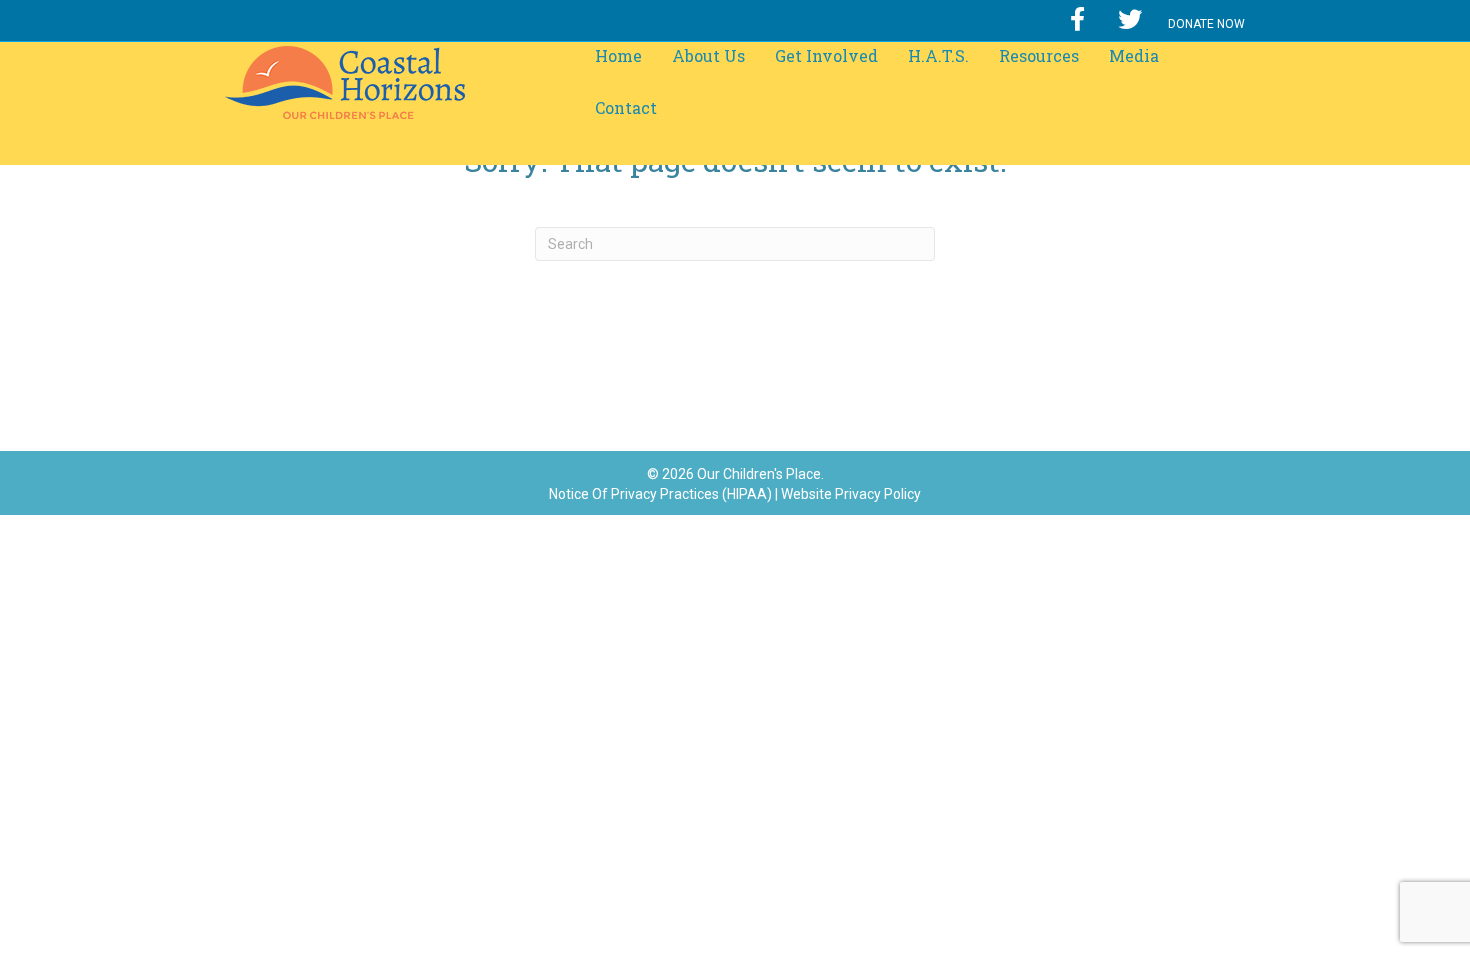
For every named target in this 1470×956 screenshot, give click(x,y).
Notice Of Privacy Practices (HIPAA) (660, 494)
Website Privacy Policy (851, 494)
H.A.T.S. (938, 55)
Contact (626, 107)
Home (618, 55)
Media (1134, 55)
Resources (1039, 55)
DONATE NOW (1206, 24)
